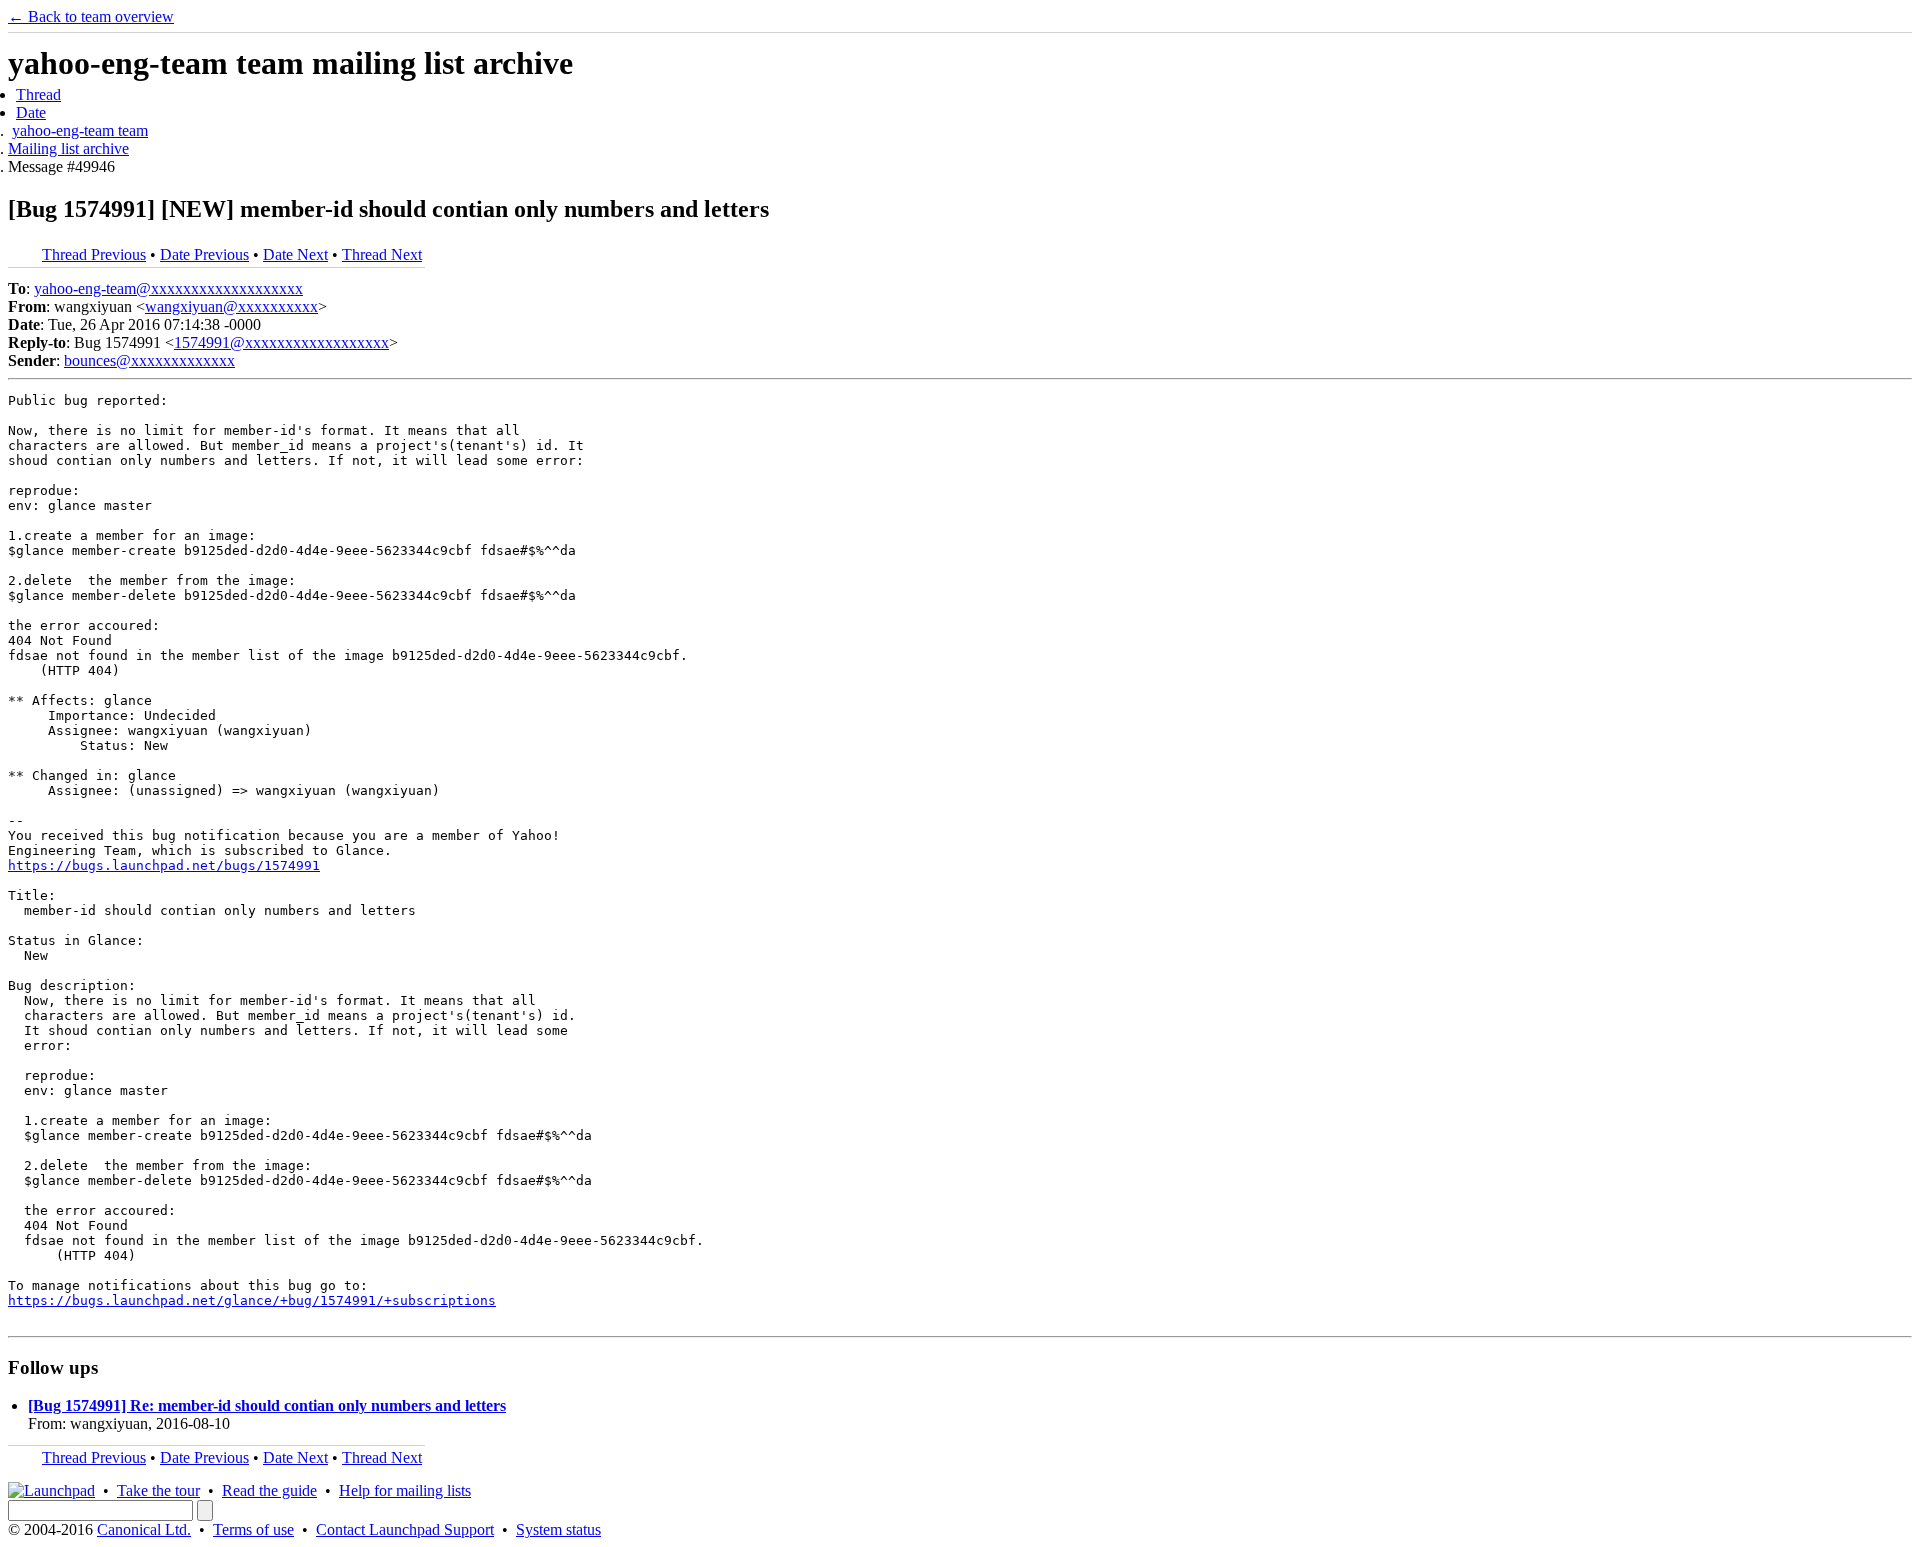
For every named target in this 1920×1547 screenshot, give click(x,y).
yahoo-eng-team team (80, 130)
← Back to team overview (91, 16)
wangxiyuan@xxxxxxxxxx (231, 306)
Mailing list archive (68, 148)
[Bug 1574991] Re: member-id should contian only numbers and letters (267, 1405)
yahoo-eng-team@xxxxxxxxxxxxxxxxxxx (168, 288)
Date (31, 112)
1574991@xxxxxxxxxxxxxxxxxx (281, 342)
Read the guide (269, 1490)
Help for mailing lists (405, 1490)
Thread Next (382, 254)
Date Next (295, 254)
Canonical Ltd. (144, 1529)
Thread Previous (94, 254)
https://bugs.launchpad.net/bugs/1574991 (164, 865)
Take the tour (158, 1490)
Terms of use (253, 1529)
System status (558, 1529)
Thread (38, 94)
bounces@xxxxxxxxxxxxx (149, 360)
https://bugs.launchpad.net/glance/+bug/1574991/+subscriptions (252, 1300)
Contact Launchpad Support (405, 1529)
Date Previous (204, 254)
